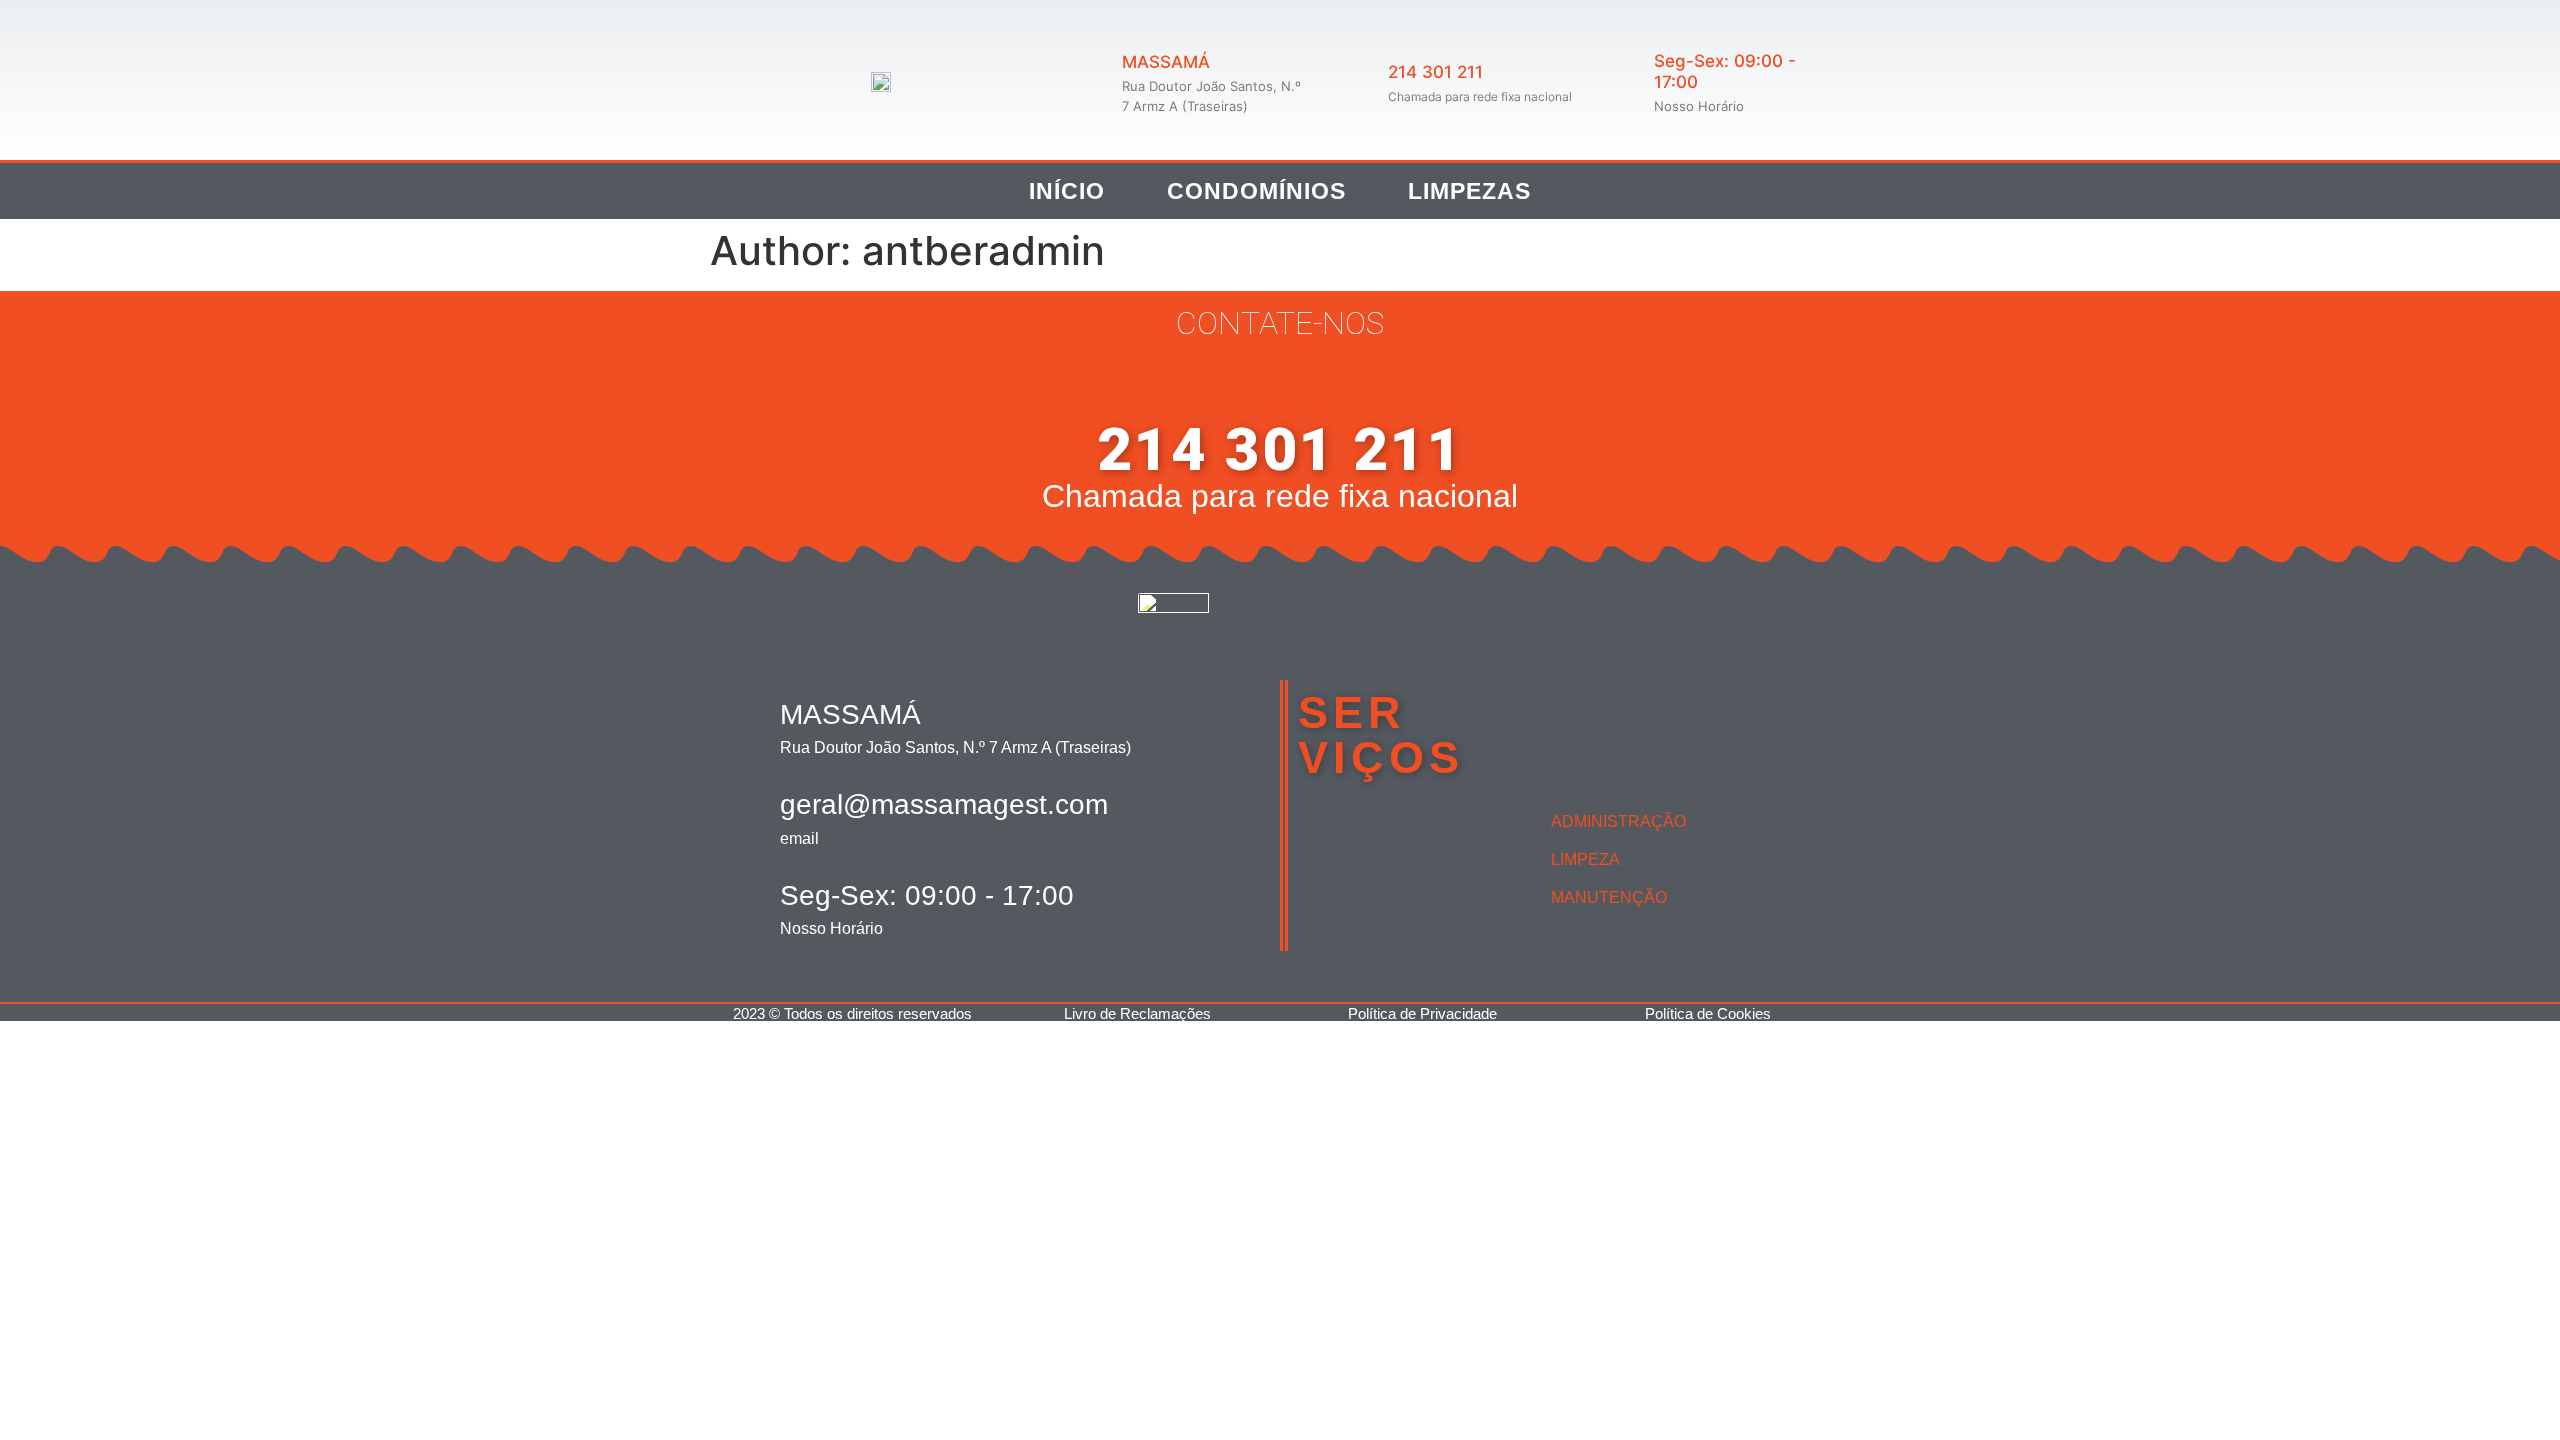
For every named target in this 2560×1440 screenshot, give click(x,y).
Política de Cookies (1708, 1013)
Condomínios (1256, 191)
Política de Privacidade (1422, 1013)
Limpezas (1469, 191)
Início (1067, 191)
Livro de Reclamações (1137, 1013)
